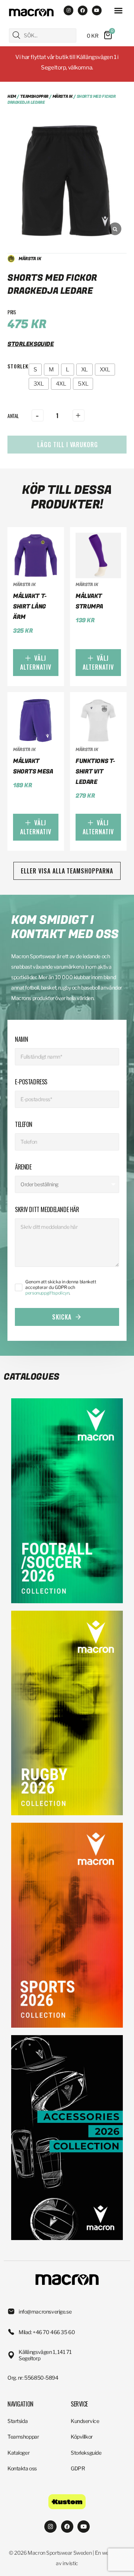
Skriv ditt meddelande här (47, 1209)
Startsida (17, 2421)
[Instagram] (68, 10)
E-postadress (31, 1082)
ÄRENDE (23, 1167)
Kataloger (18, 2453)
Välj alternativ (36, 663)
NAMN (21, 1039)
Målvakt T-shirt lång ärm (30, 607)
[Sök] (16, 35)
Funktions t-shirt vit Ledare (95, 772)
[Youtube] (97, 10)
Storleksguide (86, 2453)
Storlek (18, 366)
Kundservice (85, 2421)
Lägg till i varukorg (68, 445)
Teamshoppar (34, 96)
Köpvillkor (82, 2437)
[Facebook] (83, 10)
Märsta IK (63, 96)
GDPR (78, 2468)
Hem (12, 96)
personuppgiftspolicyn (47, 1293)
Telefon (24, 1124)
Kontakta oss (22, 2468)
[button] (118, 10)
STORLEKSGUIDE (31, 344)
